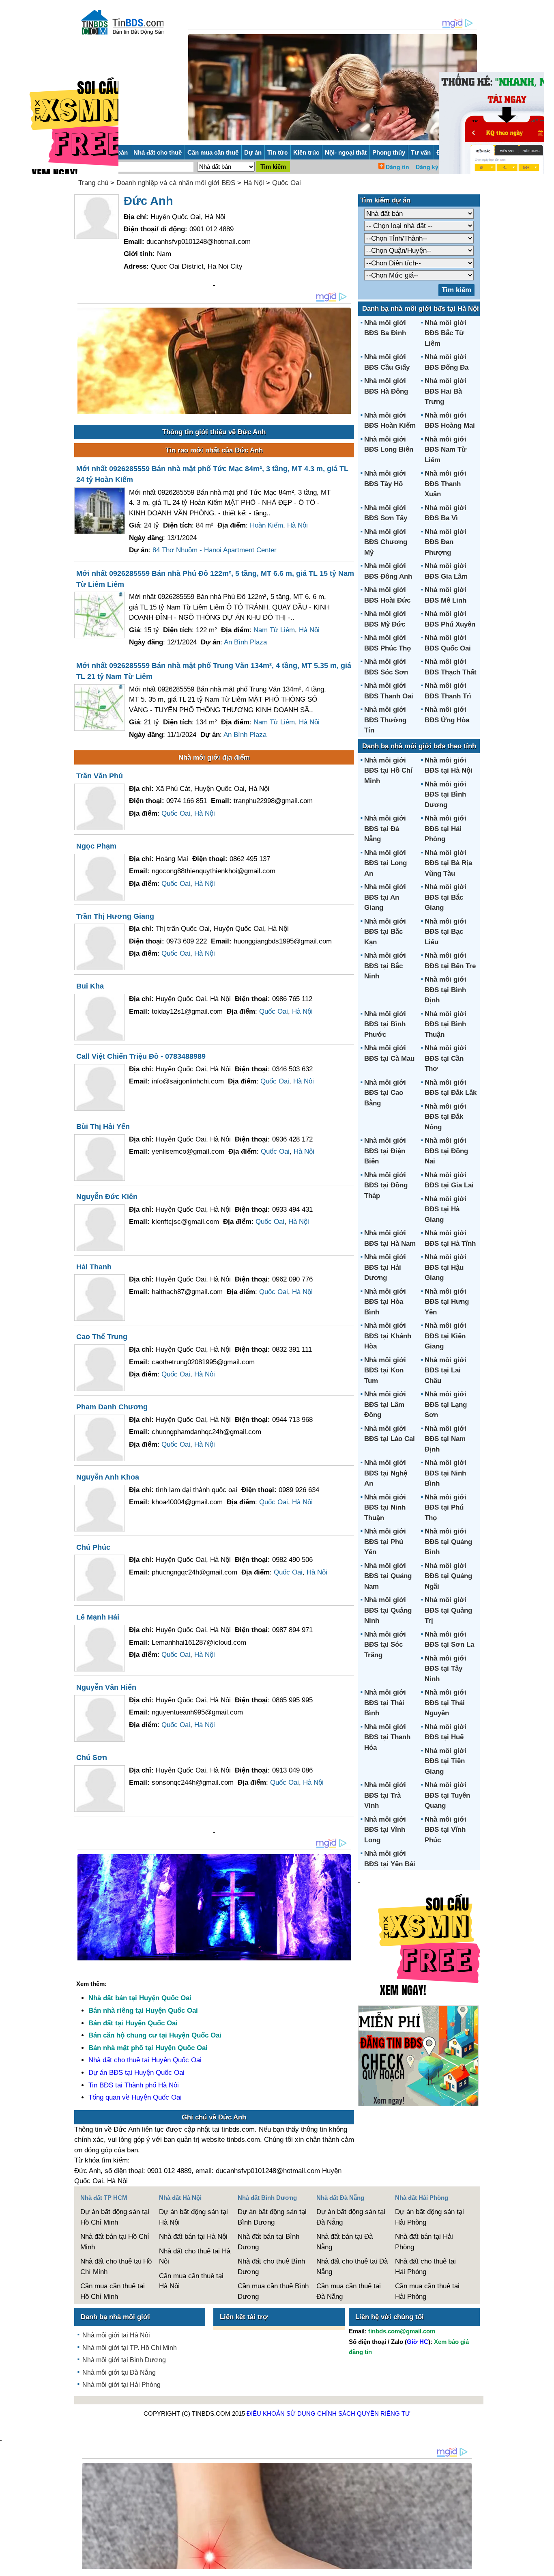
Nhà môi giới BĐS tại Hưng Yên (447, 1302)
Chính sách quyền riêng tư (364, 2413)
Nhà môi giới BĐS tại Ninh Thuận (385, 1508)
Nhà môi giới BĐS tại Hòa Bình (385, 1302)
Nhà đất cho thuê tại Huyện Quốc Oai (145, 2060)
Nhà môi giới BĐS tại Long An (385, 863)
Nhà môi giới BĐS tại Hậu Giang (446, 1267)
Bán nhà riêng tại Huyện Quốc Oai (143, 2011)
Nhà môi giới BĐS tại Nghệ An (386, 1473)
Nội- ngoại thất (346, 152)
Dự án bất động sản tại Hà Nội (193, 2217)
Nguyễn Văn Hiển (106, 1687)
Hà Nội (254, 183)
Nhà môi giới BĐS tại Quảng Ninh (388, 1610)
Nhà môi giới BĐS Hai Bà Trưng (446, 391)
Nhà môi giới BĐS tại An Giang (385, 897)
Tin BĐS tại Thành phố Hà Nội (134, 2085)
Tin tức (277, 152)
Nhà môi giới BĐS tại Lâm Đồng (385, 1404)
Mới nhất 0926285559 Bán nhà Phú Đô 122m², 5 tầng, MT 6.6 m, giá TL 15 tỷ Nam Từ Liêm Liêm (215, 579)
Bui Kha (90, 986)
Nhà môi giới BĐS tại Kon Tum (385, 1370)
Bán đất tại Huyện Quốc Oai (133, 2023)
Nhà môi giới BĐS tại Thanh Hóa (387, 1737)
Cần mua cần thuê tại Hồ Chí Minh (113, 2291)
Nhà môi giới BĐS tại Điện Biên (385, 1151)
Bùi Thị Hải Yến (103, 1126)
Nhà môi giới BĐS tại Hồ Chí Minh (388, 771)
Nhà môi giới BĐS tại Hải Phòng (446, 829)
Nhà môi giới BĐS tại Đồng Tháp (386, 1185)
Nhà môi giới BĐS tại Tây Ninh (446, 1669)
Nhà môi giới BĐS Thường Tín (385, 720)
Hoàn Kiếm (266, 525)
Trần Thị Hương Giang (115, 916)
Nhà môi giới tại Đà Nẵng (119, 2372)
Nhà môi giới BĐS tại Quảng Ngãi (448, 1576)
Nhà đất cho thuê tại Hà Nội (195, 2256)
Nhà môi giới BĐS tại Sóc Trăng (385, 1645)
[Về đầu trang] (546, 2566)
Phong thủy (389, 152)
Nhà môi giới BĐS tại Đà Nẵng (385, 829)
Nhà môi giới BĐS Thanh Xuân (446, 484)
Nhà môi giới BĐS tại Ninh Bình (446, 1473)
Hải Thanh (94, 1267)
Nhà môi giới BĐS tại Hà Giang (446, 1209)
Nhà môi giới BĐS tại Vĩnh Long (385, 1830)
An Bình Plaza (245, 642)
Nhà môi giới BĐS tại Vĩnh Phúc (446, 1830)
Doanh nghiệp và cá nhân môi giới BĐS (176, 183)
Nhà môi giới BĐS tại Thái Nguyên (446, 1703)
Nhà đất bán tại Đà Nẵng (345, 2242)
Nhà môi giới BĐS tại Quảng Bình (448, 1542)
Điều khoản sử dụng (281, 2413)
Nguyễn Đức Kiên (107, 1197)
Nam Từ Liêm (274, 630)
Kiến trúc (306, 152)
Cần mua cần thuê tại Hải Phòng (427, 2291)
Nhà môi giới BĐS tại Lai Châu (446, 1370)
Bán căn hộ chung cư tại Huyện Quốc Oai (155, 2035)
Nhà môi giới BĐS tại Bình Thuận (446, 1024)
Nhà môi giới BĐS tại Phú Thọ (446, 1508)
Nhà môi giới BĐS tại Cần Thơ (446, 1058)
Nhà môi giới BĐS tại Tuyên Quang (447, 1795)
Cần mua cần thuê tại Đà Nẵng (349, 2291)
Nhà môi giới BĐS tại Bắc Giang (446, 897)
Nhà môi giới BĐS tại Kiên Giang (446, 1336)
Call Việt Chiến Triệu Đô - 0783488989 (141, 1056)
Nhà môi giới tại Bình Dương (124, 2360)
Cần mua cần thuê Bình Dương (273, 2291)
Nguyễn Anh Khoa (108, 1477)
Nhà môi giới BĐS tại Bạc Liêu (446, 932)
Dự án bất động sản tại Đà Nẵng (351, 2217)
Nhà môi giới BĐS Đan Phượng (446, 542)
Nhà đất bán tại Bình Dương (268, 2242)
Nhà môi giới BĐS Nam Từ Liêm (446, 450)
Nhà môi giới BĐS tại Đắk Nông (446, 1117)
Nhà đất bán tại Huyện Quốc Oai (140, 1998)
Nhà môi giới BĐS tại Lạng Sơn (446, 1404)
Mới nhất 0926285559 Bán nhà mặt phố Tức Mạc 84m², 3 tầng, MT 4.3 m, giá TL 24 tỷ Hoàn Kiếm (212, 474)
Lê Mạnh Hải (98, 1617)
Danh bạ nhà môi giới (115, 2317)
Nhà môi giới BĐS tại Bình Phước (385, 1024)
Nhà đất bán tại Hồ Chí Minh (115, 2242)
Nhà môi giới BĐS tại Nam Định (446, 1439)
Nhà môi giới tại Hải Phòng (121, 2385)
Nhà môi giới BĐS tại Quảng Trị (448, 1610)
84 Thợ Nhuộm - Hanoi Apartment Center (215, 550)
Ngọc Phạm (96, 846)
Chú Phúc (93, 1547)
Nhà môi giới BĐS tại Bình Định (446, 990)
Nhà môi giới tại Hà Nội (116, 2335)
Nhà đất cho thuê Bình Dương (271, 2267)
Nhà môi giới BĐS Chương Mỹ (386, 542)
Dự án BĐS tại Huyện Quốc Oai (136, 2073)
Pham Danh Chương (112, 1407)
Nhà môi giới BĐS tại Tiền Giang (446, 1761)
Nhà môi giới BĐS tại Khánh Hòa (388, 1336)
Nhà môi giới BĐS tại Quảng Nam (388, 1576)
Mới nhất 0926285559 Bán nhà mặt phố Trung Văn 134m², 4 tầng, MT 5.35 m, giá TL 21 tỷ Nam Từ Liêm (214, 671)
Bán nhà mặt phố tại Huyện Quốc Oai (148, 2048)
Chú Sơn (92, 1758)
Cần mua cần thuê (213, 152)
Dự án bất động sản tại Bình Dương (272, 2217)
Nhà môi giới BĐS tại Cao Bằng (385, 1093)
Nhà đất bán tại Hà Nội (193, 2237)
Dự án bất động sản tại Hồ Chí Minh (115, 2217)
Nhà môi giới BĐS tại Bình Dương (446, 795)
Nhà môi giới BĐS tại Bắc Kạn (385, 932)
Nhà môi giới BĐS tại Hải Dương (385, 1267)
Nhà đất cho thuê (158, 152)
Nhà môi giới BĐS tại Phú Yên (385, 1542)
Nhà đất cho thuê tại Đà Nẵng (352, 2267)
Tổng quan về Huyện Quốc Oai (135, 2097)
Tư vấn (421, 152)
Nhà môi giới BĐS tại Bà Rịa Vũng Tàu (448, 863)
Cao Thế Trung (102, 1337)
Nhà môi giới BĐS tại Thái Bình (385, 1703)
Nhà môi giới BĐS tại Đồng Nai (446, 1151)
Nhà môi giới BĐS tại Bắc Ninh (385, 966)
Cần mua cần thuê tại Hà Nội (191, 2281)
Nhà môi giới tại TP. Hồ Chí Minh (130, 2348)
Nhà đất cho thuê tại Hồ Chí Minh (116, 2267)
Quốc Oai (287, 183)
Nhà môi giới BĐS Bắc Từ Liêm (446, 333)
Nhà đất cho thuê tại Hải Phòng (425, 2267)
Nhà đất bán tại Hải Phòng (424, 2242)
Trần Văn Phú (100, 776)
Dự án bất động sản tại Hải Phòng (429, 2217)
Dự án (253, 152)
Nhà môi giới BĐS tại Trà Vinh (385, 1795)
